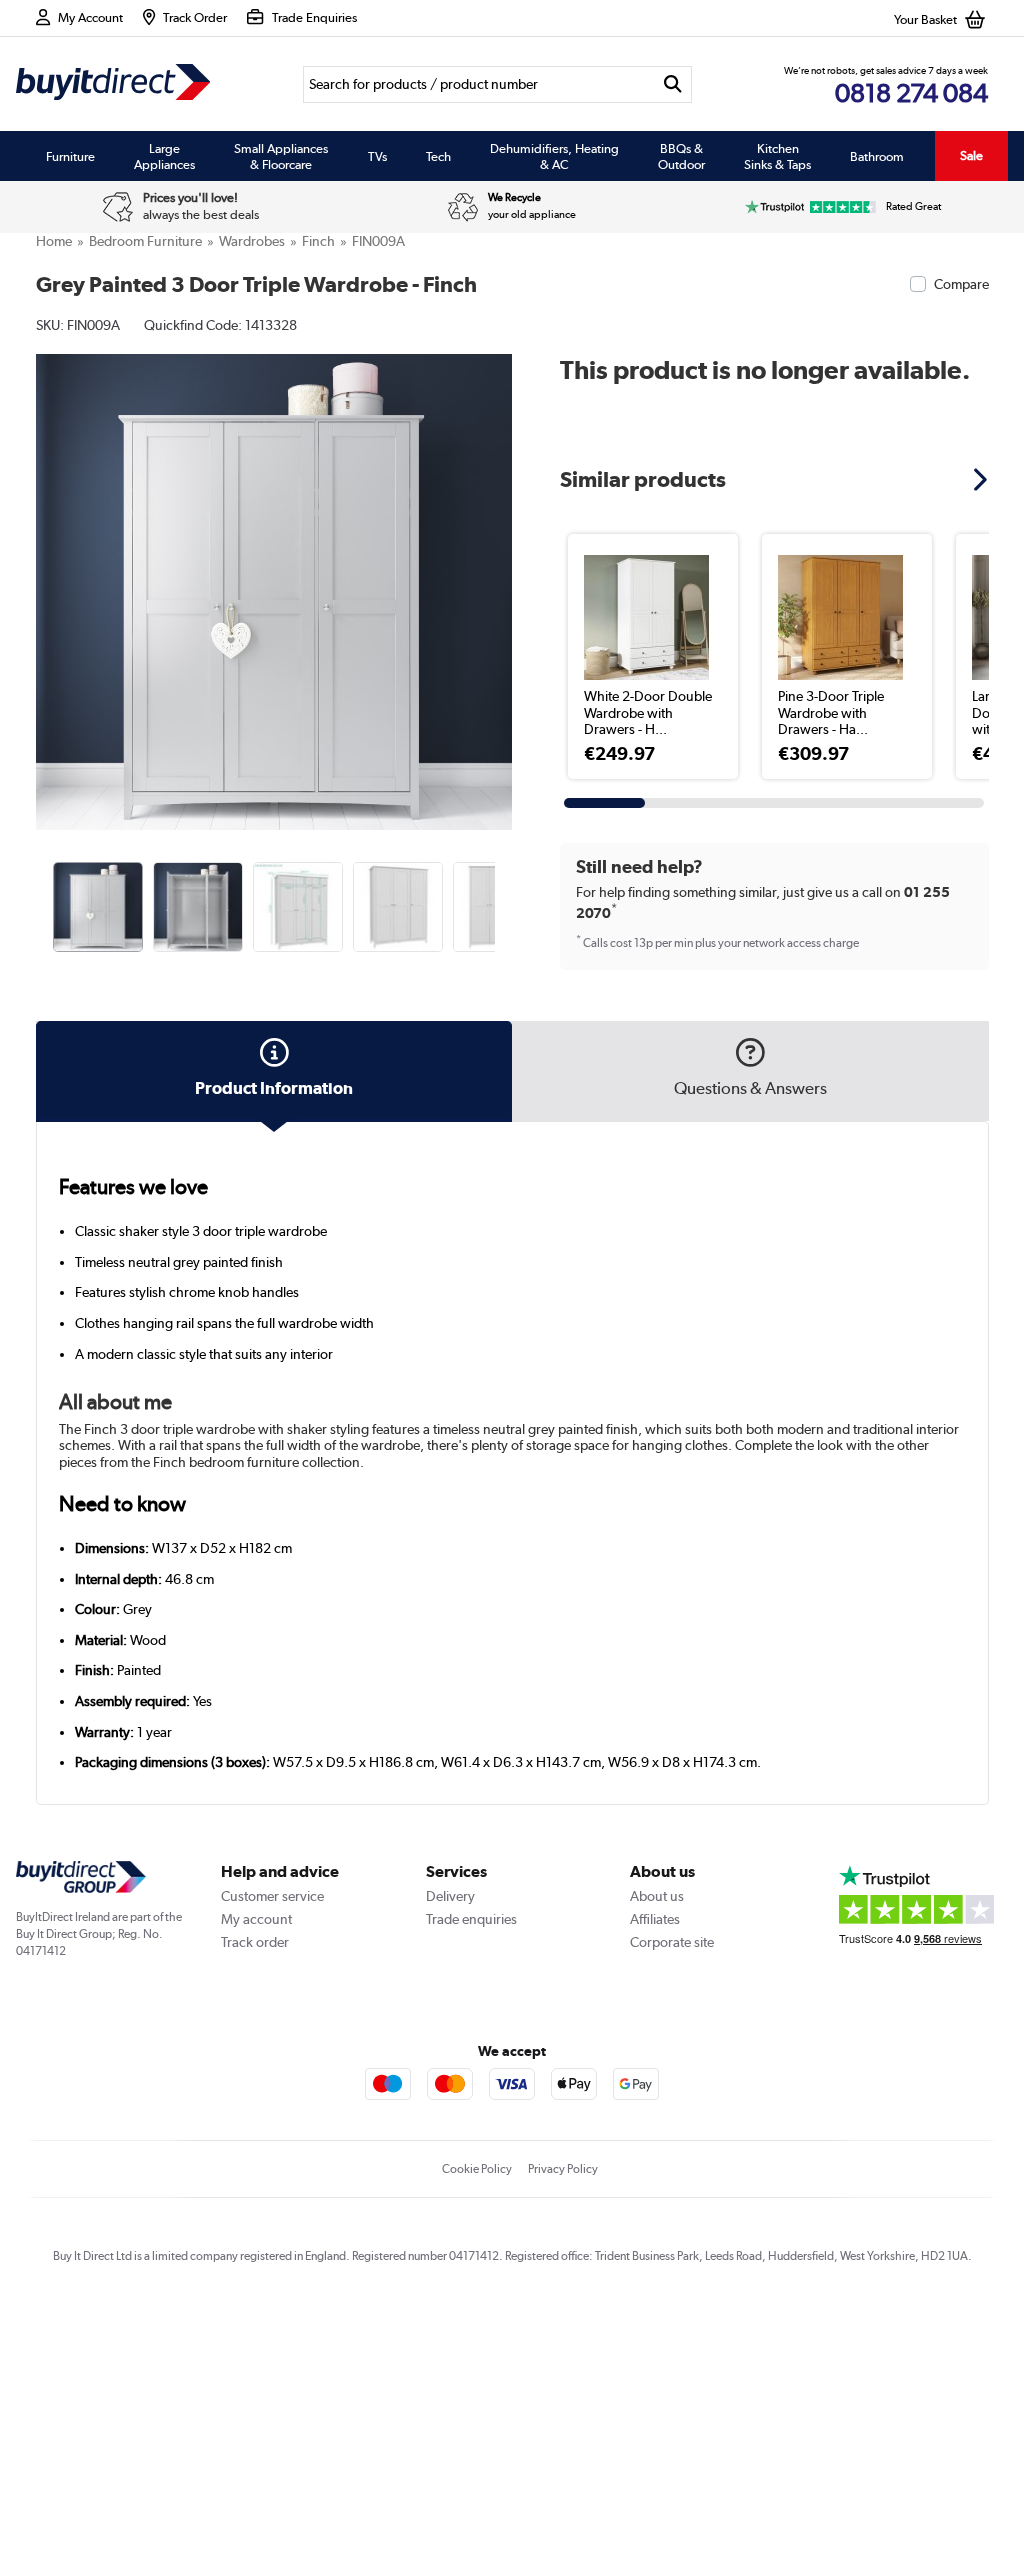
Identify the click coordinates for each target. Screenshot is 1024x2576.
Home (54, 241)
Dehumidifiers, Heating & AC (554, 156)
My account (256, 1919)
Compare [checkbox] (961, 284)
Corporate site (672, 1942)
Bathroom (877, 156)
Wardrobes (252, 241)
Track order (255, 1942)
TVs (377, 156)
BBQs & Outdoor (681, 156)
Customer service (272, 1896)
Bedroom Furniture (145, 241)
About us (657, 1896)
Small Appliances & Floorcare (281, 156)
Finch (318, 241)
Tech (438, 156)
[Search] (673, 84)
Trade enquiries (471, 1919)
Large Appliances (164, 156)
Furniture (70, 156)
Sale (971, 155)
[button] (498, 570)
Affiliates (655, 1919)
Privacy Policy (563, 2169)
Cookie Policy (477, 2169)
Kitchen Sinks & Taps (777, 156)
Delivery (450, 1896)
